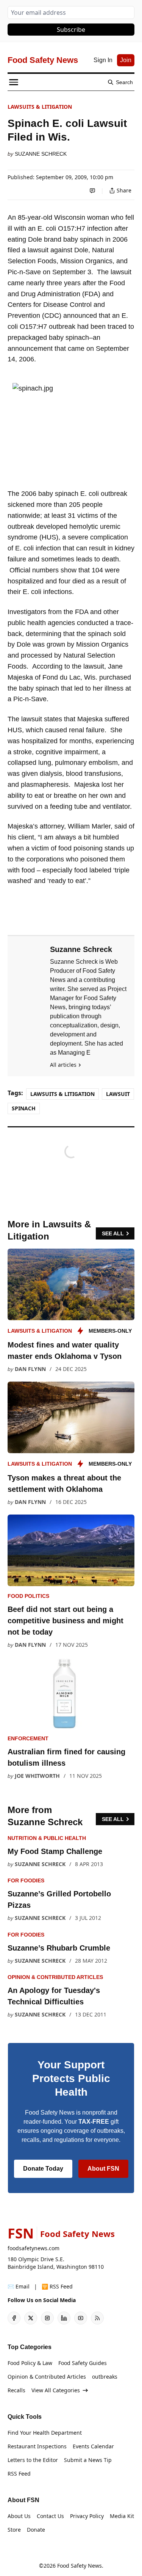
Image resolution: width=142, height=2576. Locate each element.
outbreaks (105, 2377)
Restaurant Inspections (37, 2446)
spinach (24, 1108)
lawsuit (118, 1094)
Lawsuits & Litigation (40, 107)
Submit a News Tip (88, 2460)
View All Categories (56, 2390)
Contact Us (50, 2516)
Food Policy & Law (30, 2363)
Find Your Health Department (45, 2433)
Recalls (16, 2390)
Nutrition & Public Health (47, 1838)
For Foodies (26, 1880)
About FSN (103, 2169)
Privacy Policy (87, 2516)
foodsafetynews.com (34, 2248)
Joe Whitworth (37, 1776)
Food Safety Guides (83, 2363)
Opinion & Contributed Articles (55, 1977)
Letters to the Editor (33, 2460)
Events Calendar (93, 2446)
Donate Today (43, 2169)
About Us (19, 2516)
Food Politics (28, 1596)
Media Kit (122, 2516)
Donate (36, 2530)
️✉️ (19, 2286)
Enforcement (28, 1738)
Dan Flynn (30, 1369)
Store (14, 2530)
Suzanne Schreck (41, 154)
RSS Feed (19, 2474)
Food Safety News (80, 2566)
